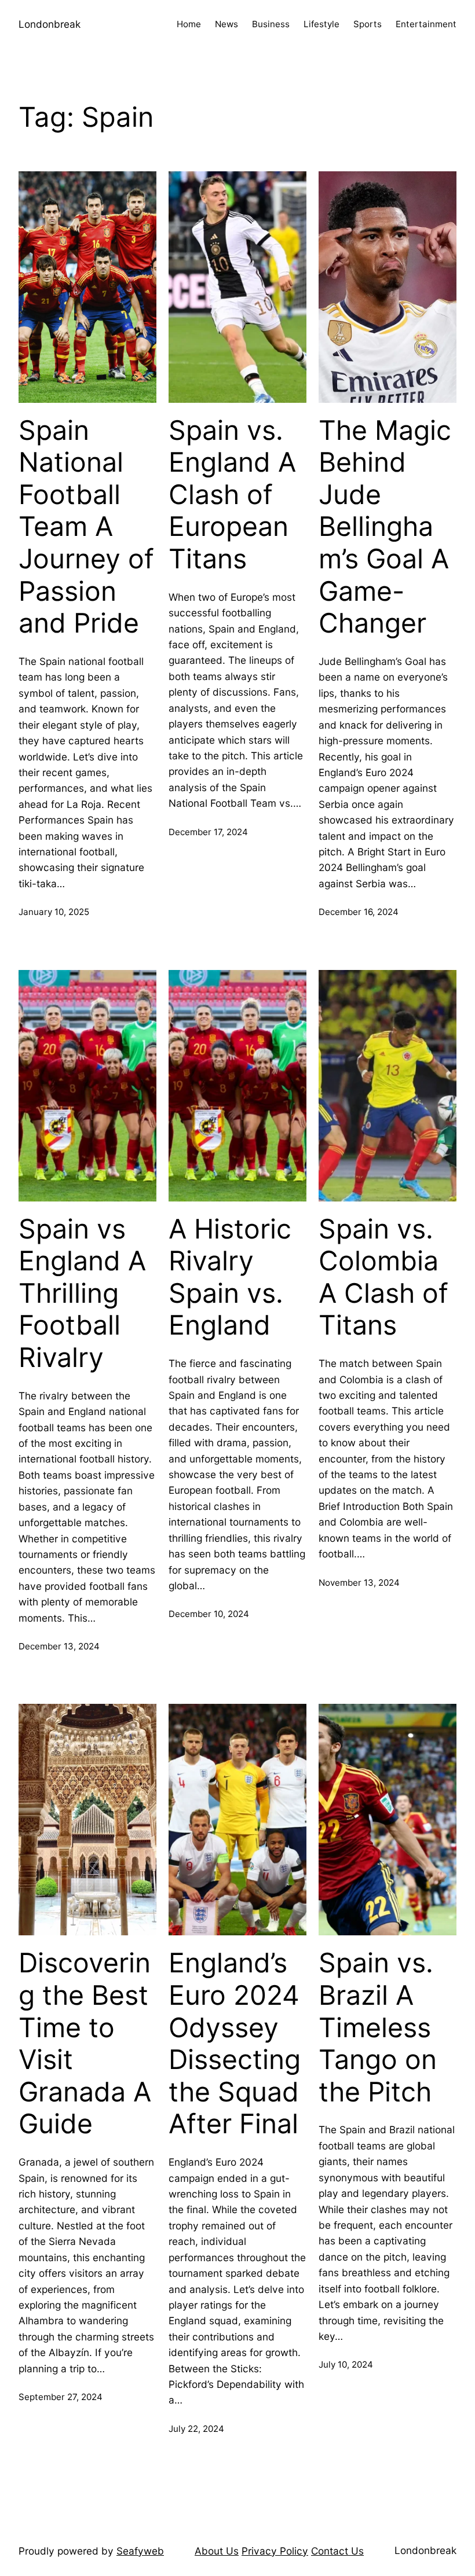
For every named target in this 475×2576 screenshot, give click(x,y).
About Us (217, 2551)
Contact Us (337, 2551)
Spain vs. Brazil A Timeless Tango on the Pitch (378, 2027)
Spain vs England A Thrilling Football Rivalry (82, 1293)
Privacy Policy (275, 2551)
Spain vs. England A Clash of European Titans (232, 495)
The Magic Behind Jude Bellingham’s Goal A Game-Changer (385, 527)
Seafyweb (140, 2551)
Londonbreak (50, 24)
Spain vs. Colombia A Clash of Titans (383, 1277)
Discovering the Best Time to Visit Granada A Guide (85, 2043)
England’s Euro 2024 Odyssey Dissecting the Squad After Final (235, 2043)
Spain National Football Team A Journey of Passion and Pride (86, 527)
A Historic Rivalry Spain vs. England (230, 1277)
